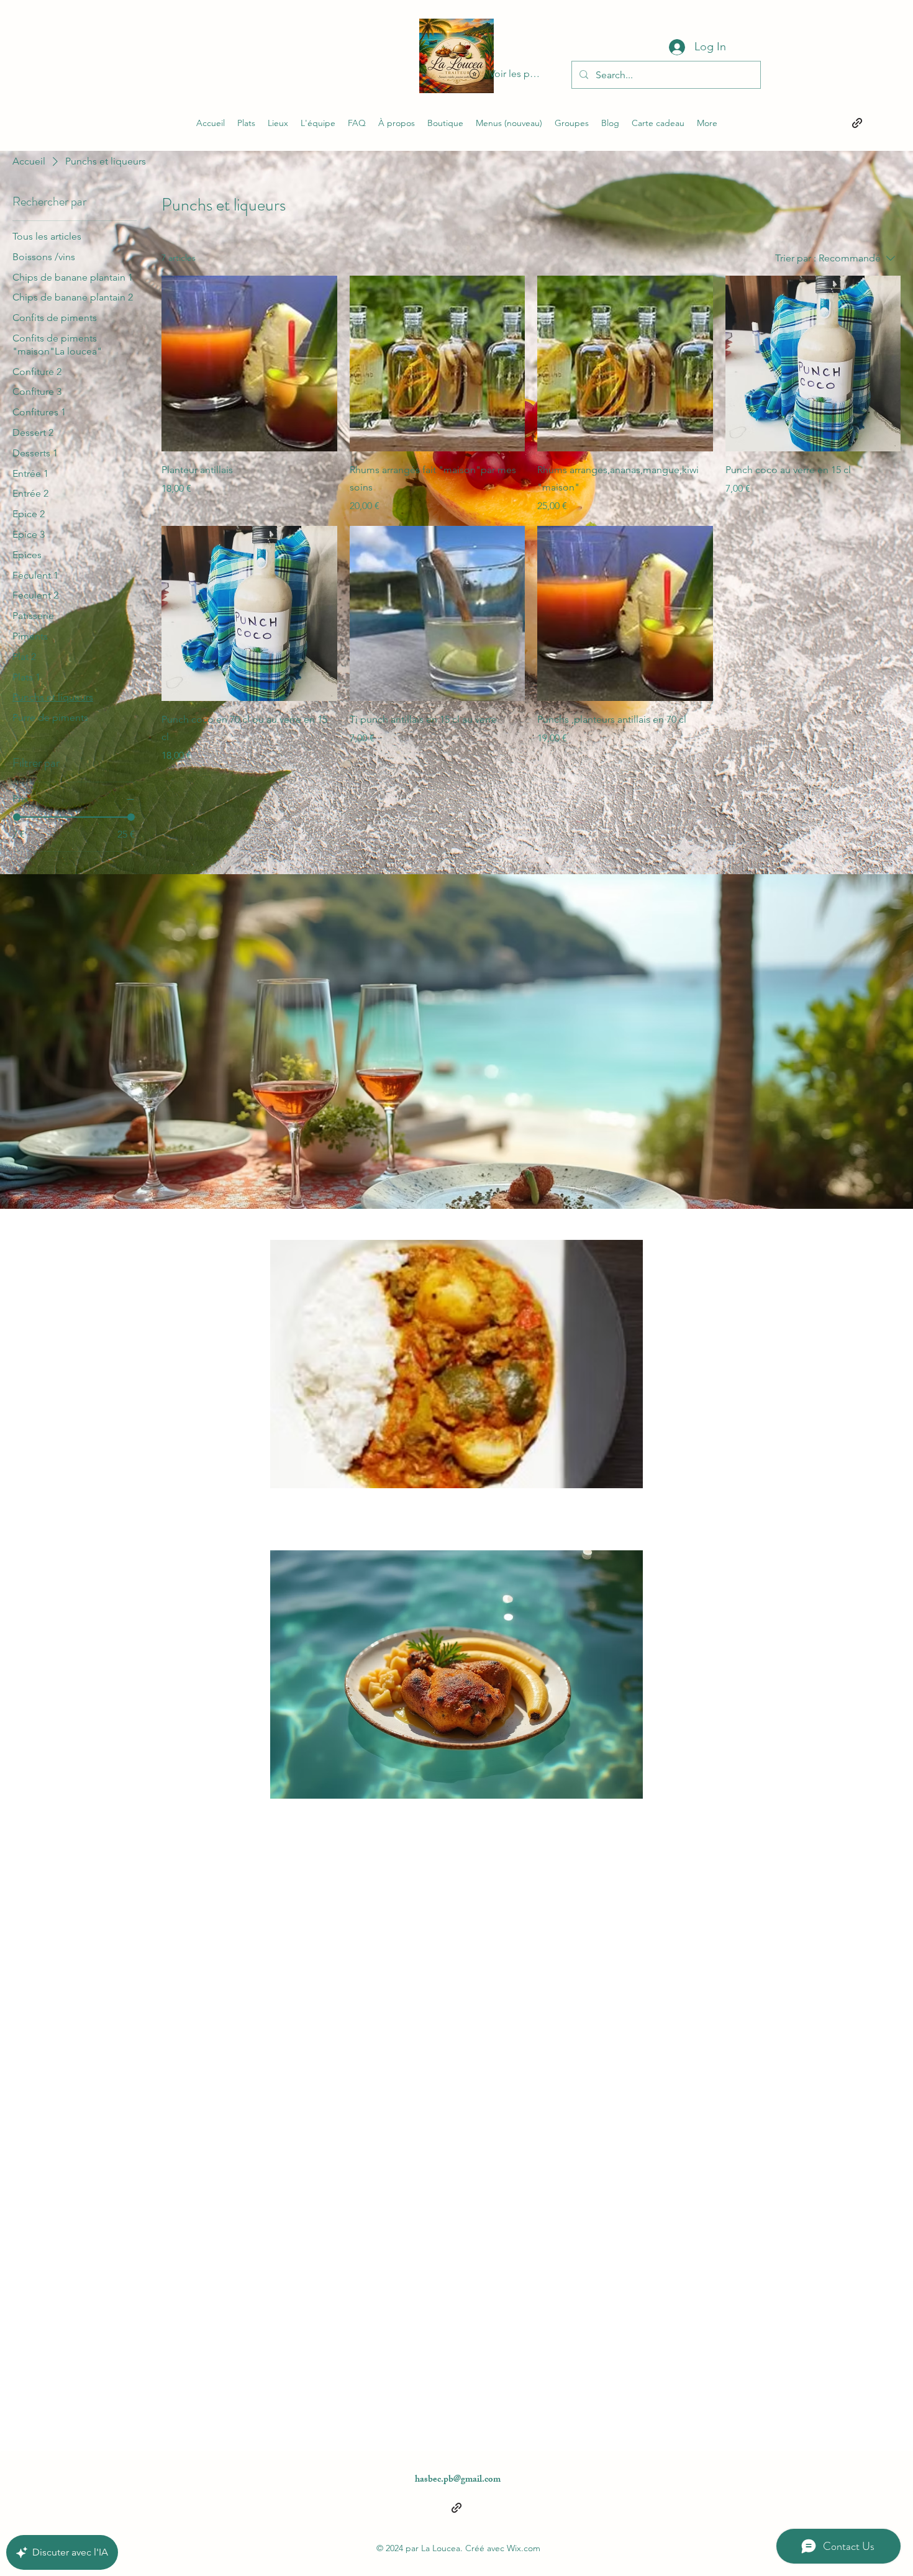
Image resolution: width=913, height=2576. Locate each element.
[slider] (17, 817)
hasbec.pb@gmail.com (458, 2480)
